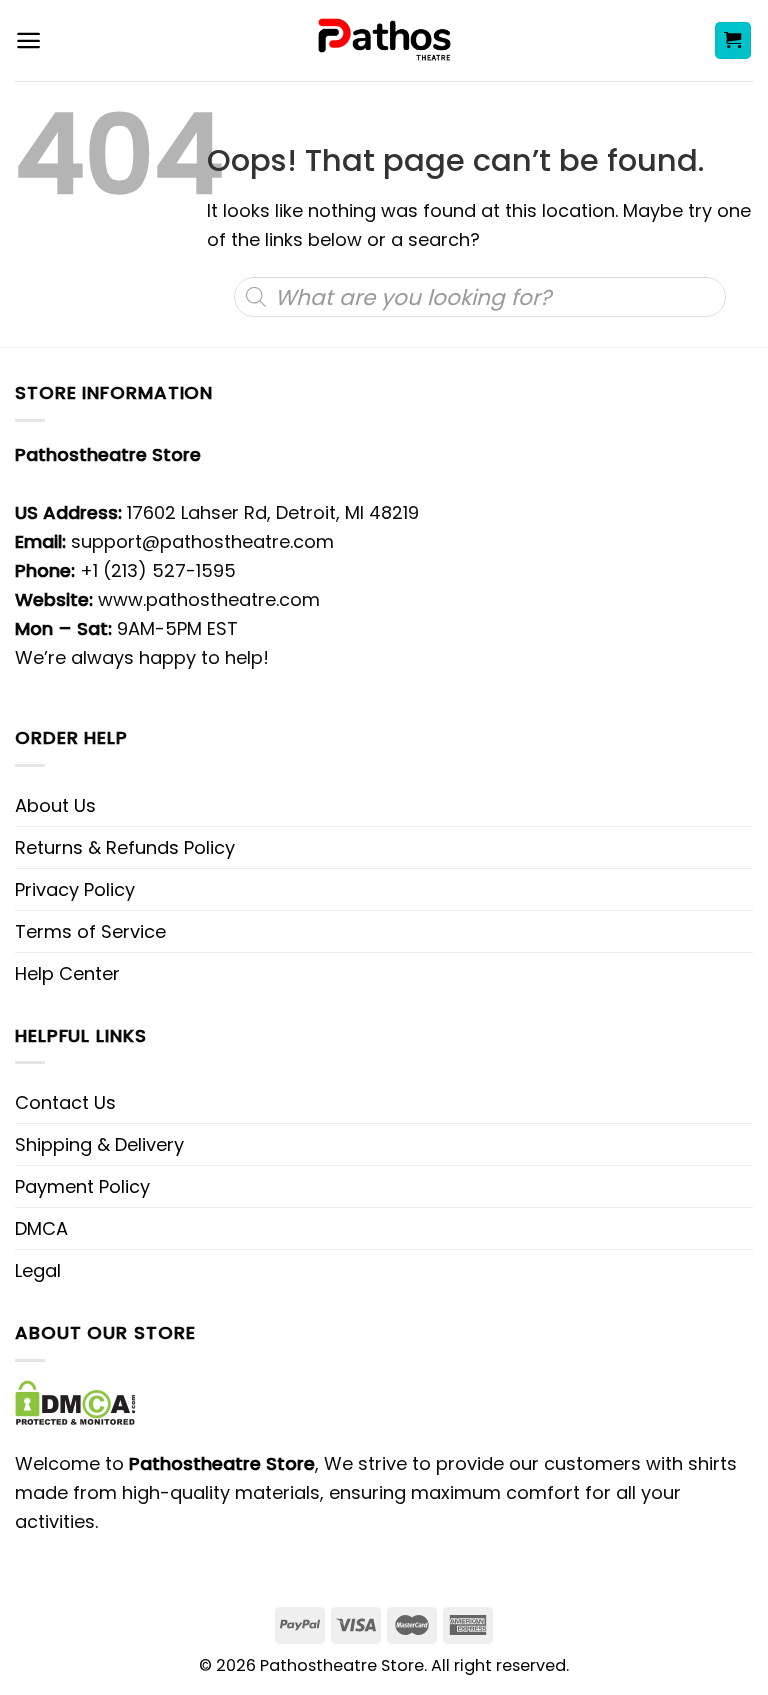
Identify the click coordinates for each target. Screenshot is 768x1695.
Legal (38, 1270)
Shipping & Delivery (99, 1144)
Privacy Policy (75, 889)
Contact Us (65, 1102)
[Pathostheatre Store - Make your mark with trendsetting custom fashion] (384, 40)
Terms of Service (90, 931)
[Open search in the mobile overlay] (479, 297)
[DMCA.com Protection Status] (75, 1401)
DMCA (41, 1228)
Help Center (67, 973)
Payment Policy (82, 1186)
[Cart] (733, 40)
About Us (55, 805)
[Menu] (28, 40)
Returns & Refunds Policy (125, 847)
